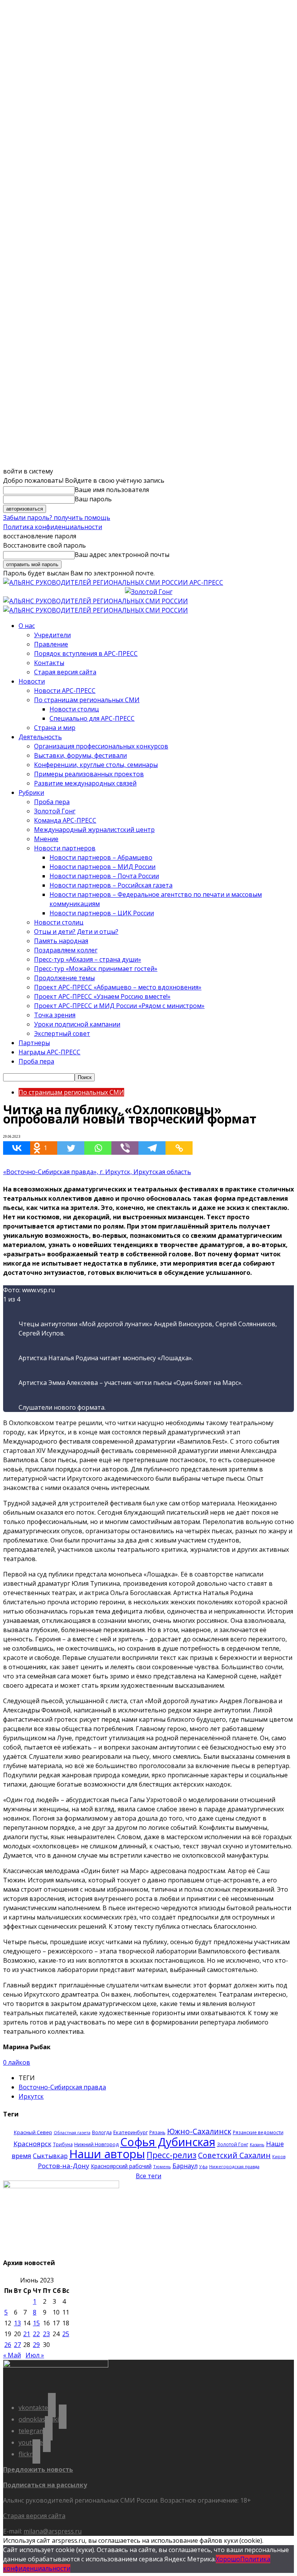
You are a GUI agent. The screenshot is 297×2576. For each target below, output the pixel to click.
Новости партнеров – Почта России (104, 876)
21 (27, 2334)
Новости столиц (74, 709)
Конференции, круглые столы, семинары (96, 765)
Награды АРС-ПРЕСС (49, 1052)
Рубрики (31, 792)
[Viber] (125, 1148)
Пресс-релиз (172, 2155)
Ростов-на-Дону (64, 2166)
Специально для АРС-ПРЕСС (92, 718)
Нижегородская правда (234, 2166)
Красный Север (33, 2132)
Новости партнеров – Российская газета (111, 885)
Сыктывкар (50, 2156)
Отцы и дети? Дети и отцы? (76, 932)
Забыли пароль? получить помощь (57, 518)
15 (36, 2323)
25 (66, 2334)
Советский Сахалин (234, 2155)
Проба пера (52, 802)
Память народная (61, 941)
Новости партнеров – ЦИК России (102, 913)
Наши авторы (107, 2154)
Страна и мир (55, 728)
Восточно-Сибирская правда (62, 2087)
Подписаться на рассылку (45, 2485)
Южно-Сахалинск (199, 2131)
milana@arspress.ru (53, 2531)
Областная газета (72, 2133)
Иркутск (31, 2096)
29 (36, 2345)
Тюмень (162, 2166)
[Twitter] (71, 1148)
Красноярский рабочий (121, 2166)
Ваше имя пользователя (112, 490)
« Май (12, 2355)
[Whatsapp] (98, 1148)
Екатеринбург (131, 2132)
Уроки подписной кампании (77, 1024)
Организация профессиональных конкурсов (101, 746)
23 (46, 2334)
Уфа (203, 2167)
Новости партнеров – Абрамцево (101, 857)
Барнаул (185, 2166)
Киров (279, 2157)
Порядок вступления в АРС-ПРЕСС (86, 653)
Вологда (102, 2132)
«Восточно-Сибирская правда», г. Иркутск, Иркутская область (97, 1172)
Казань (257, 2144)
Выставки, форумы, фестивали (80, 755)
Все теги (148, 2176)
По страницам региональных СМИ (87, 700)
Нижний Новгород (96, 2144)
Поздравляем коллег (66, 950)
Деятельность (40, 737)
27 (17, 2345)
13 (17, 2323)
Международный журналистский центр (94, 830)
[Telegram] (152, 1148)
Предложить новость (38, 2469)
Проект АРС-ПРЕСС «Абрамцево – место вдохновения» (118, 987)
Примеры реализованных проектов (89, 774)
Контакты (49, 663)
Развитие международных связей (85, 783)
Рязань (157, 2132)
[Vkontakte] (17, 1148)
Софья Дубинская (168, 2142)
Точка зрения (55, 1015)
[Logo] (96, 601)
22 (36, 2334)
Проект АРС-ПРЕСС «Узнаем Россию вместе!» (102, 996)
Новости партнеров (65, 848)
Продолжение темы (64, 978)
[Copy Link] (179, 1148)
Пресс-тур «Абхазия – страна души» (88, 959)
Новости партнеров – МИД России (102, 867)
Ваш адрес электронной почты (122, 555)
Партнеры (34, 1043)
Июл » (35, 2355)
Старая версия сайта (65, 672)
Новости (32, 681)
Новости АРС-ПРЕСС (65, 691)
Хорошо (228, 2559)
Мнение (46, 839)
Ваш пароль (93, 499)
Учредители (52, 635)
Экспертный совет (62, 1033)
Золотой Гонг (55, 811)
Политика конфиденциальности (53, 527)
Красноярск (32, 2144)
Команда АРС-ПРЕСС (65, 820)
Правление (51, 644)
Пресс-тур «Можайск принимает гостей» (96, 969)
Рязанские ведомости (258, 2132)
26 (8, 2345)
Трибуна (63, 2144)
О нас (27, 626)
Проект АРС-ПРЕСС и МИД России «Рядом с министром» (119, 1006)
